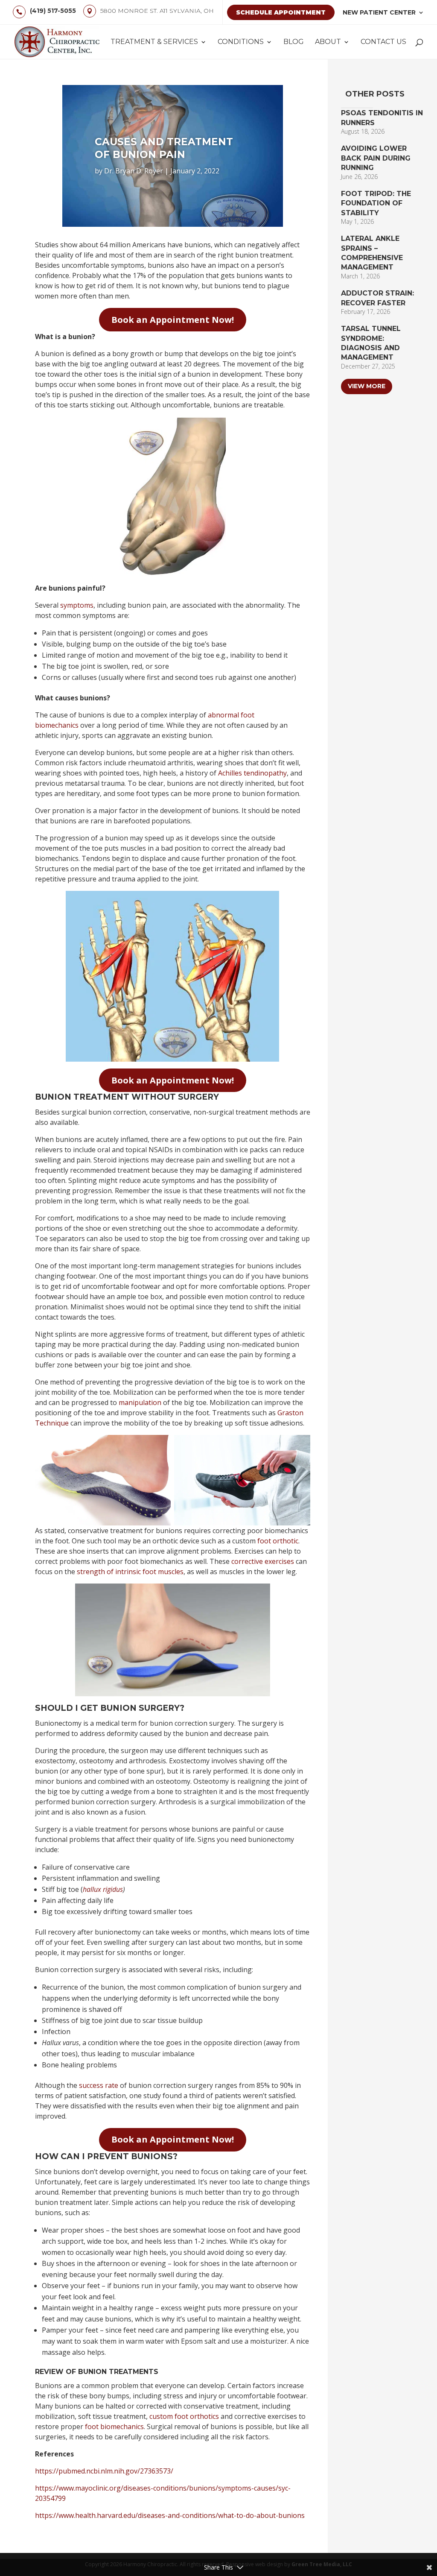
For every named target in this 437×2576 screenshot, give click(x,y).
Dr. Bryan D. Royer (134, 171)
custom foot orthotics (184, 2416)
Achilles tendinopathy (252, 773)
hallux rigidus (103, 1889)
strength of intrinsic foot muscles (130, 1572)
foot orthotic (278, 1541)
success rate (99, 2085)
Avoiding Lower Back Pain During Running (376, 158)
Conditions (241, 42)
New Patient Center (379, 12)
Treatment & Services (154, 42)
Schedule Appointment (281, 12)
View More (367, 386)
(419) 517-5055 (53, 11)
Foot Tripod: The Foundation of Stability (376, 203)
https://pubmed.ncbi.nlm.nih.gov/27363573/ (104, 2471)
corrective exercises (263, 1561)
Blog (294, 42)
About (328, 42)
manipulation (140, 1402)
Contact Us (383, 42)
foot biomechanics (114, 2427)
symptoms (77, 605)
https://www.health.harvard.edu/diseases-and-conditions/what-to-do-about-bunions (170, 2515)
